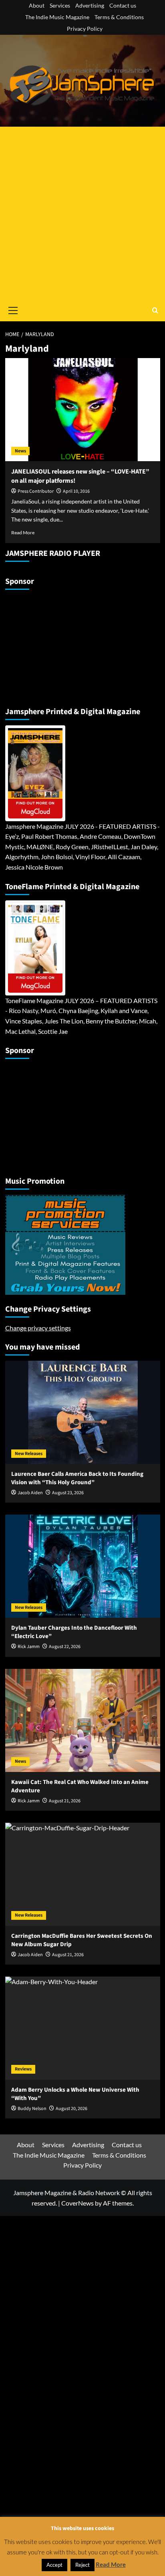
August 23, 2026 (68, 1493)
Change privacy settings (38, 1328)
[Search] (155, 310)
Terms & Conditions (119, 17)
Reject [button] (82, 2565)
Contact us (123, 5)
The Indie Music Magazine (57, 17)
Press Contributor (36, 491)
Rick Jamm (29, 1647)
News (20, 451)
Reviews (23, 2069)
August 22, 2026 (65, 1647)
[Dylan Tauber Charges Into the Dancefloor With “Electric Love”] (83, 1566)
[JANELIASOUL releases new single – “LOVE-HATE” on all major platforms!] (83, 410)
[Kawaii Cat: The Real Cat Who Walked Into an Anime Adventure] (83, 1720)
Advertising (90, 5)
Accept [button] (54, 2565)
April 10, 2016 (76, 491)
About (37, 5)
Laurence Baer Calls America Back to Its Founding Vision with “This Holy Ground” (77, 1478)
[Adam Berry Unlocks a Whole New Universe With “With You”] (83, 2028)
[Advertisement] (82, 213)
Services (60, 5)
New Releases (29, 1454)
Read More (23, 533)
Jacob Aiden (30, 1493)
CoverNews (77, 2203)
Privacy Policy (85, 29)
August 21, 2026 (65, 1801)
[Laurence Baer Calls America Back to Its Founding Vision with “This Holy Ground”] (83, 1412)
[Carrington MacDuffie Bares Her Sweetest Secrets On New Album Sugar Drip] (83, 1874)
